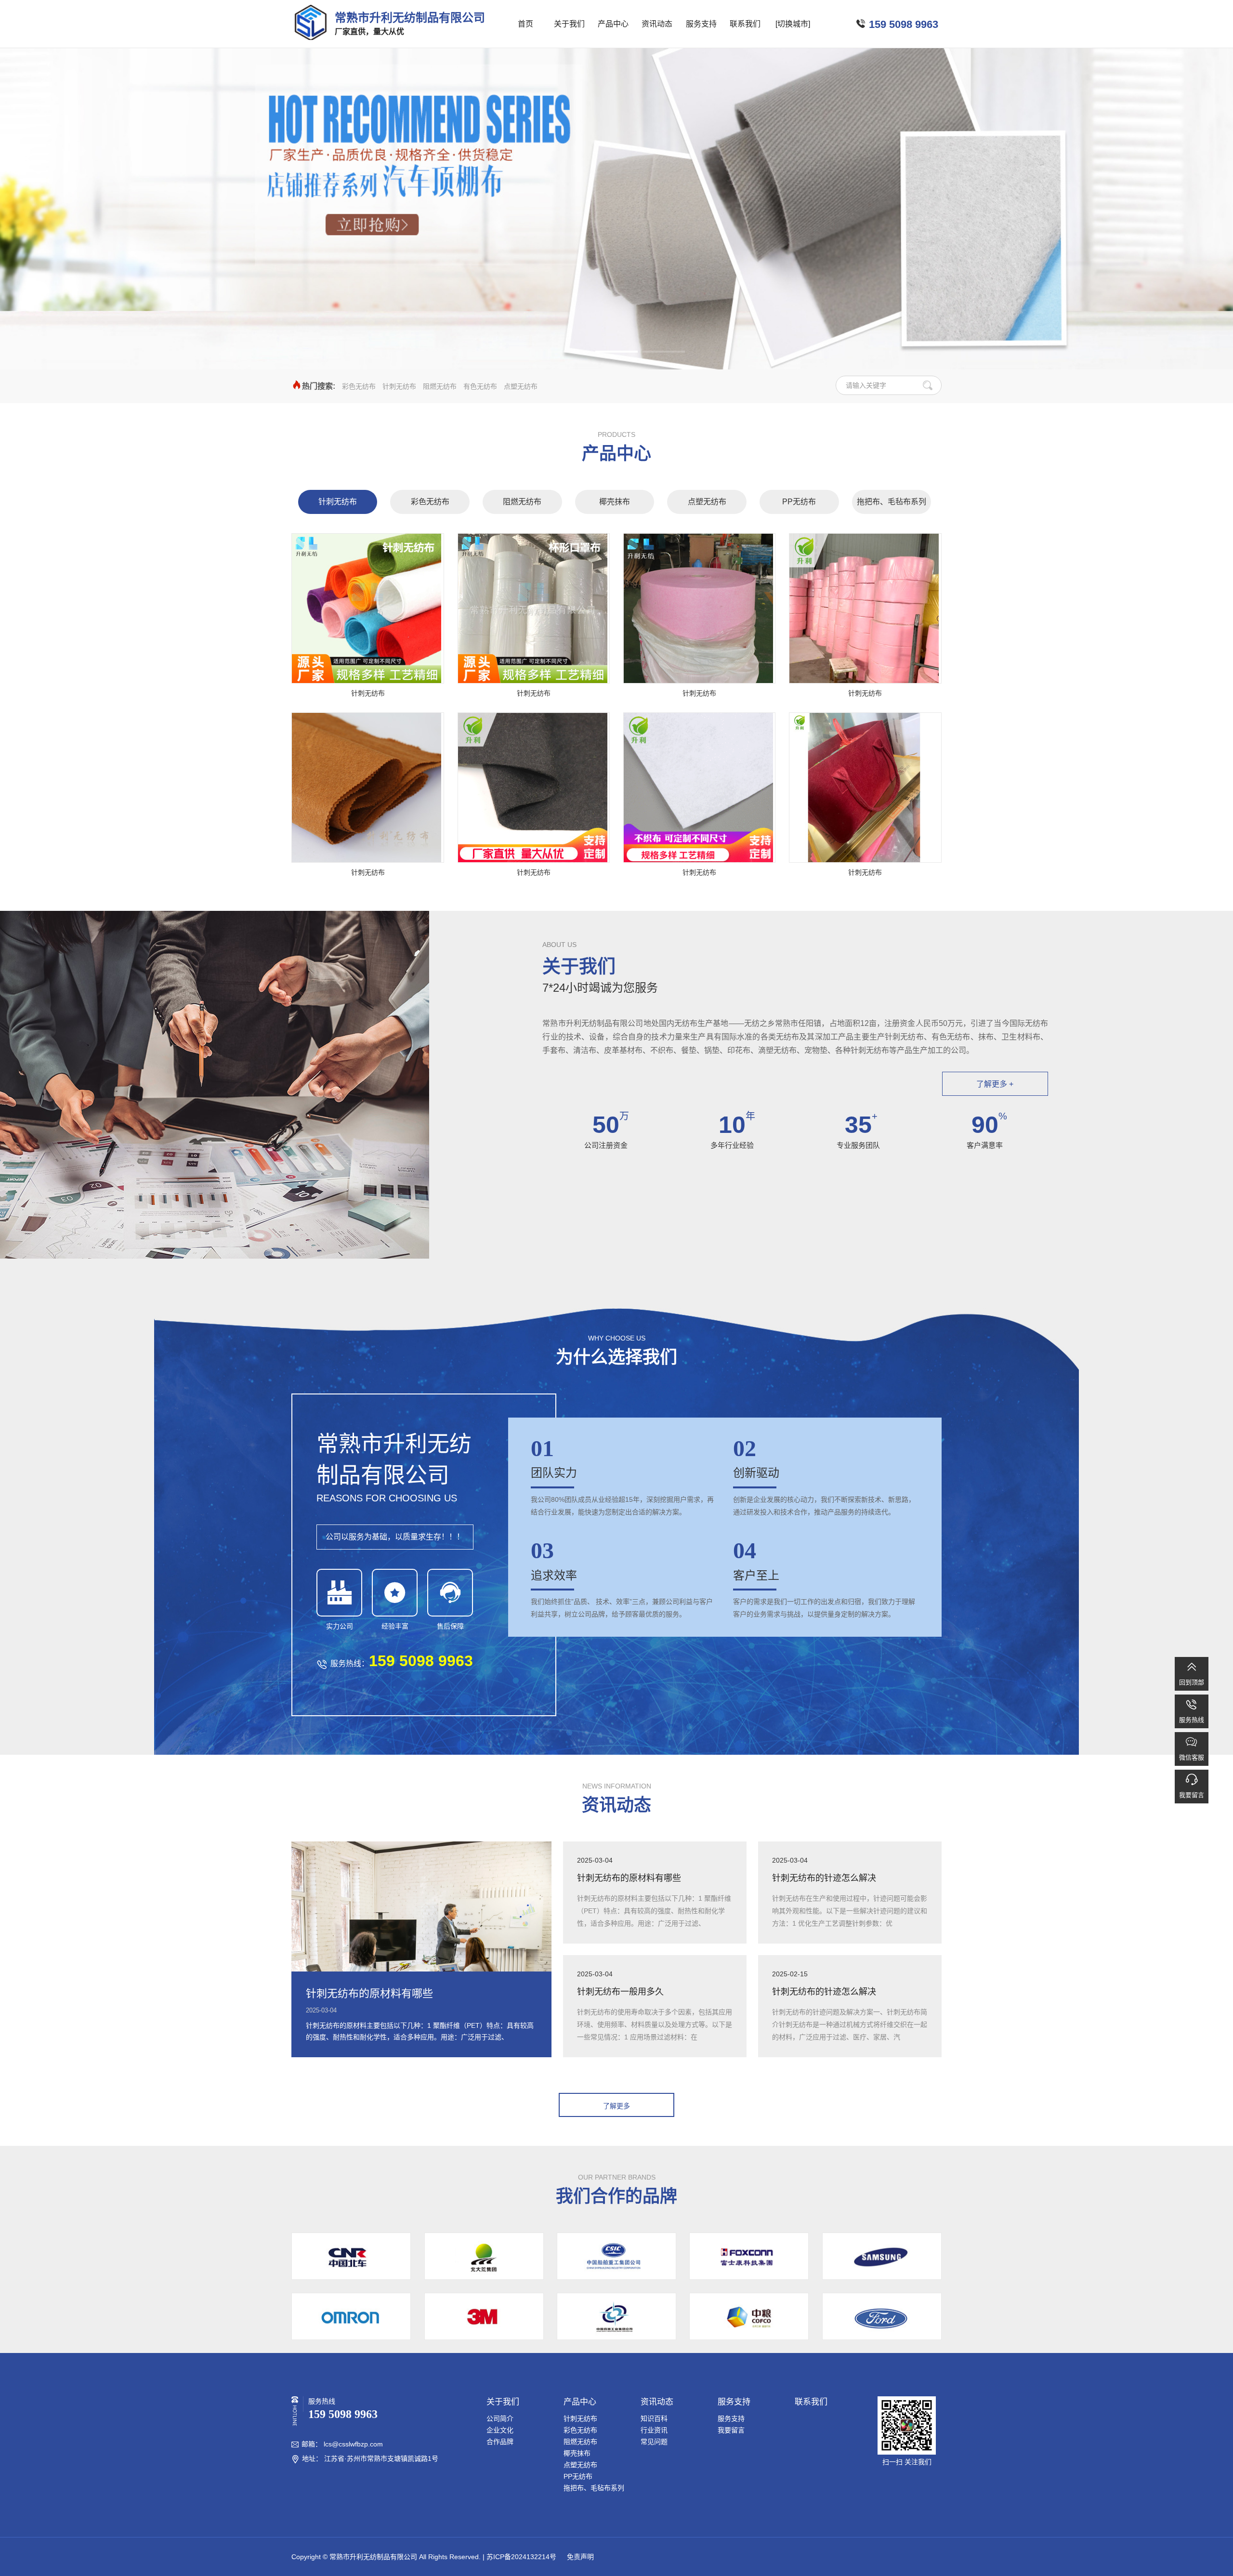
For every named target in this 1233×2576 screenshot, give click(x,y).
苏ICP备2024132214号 (521, 2557)
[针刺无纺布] (368, 608)
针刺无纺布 (399, 386)
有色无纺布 (480, 386)
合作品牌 (500, 2442)
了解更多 (616, 2106)
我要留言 (731, 2430)
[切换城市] (793, 24)
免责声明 (579, 2557)
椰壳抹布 (615, 502)
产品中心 (613, 24)
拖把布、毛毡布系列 (892, 502)
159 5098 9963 (904, 24)
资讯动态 (657, 24)
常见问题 (654, 2442)
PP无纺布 (799, 502)
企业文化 (500, 2430)
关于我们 (569, 24)
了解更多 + (995, 1084)
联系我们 (745, 24)
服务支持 (701, 24)
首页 (525, 24)
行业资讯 (654, 2430)
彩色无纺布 (359, 386)
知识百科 (654, 2418)
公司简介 (500, 2418)
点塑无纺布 (521, 386)
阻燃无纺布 (440, 386)
